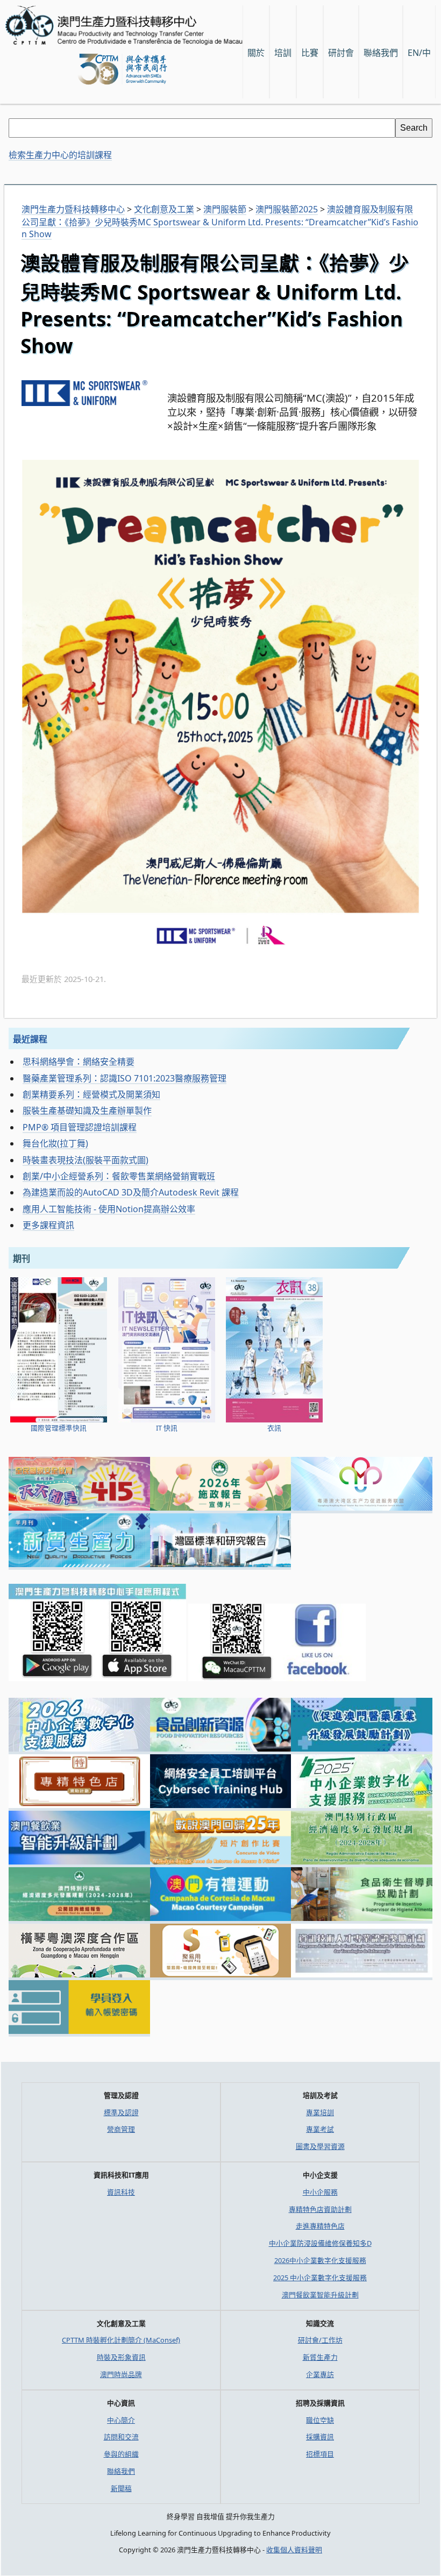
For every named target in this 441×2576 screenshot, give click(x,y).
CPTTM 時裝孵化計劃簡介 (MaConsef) (121, 2340)
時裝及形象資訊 (121, 2357)
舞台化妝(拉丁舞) (55, 1143)
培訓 (283, 53)
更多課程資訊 (48, 1225)
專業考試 (320, 2129)
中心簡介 (121, 2420)
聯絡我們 (121, 2471)
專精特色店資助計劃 (320, 2209)
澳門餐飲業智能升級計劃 (320, 2295)
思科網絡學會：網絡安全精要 (79, 1062)
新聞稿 (121, 2488)
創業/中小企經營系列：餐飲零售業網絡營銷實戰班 (119, 1176)
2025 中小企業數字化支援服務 (320, 2278)
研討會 (341, 53)
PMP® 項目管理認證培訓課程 (80, 1127)
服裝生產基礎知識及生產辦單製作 (87, 1111)
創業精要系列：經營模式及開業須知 (91, 1094)
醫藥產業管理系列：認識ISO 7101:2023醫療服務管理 (125, 1078)
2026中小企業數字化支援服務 (320, 2260)
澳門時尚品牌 (121, 2374)
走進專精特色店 (320, 2226)
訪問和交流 (121, 2437)
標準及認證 (121, 2112)
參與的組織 (121, 2454)
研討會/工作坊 (320, 2340)
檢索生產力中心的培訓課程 (60, 155)
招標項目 (320, 2454)
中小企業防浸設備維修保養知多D (320, 2243)
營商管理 (121, 2129)
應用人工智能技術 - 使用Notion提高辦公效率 (109, 1209)
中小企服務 (320, 2192)
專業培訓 (320, 2112)
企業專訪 (320, 2374)
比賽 (310, 53)
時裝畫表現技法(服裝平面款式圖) (86, 1160)
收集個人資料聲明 (294, 2550)
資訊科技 (121, 2192)
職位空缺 (320, 2420)
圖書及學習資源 (320, 2146)
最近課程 (30, 1039)
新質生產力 (320, 2357)
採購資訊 (320, 2437)
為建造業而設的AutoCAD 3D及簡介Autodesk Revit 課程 (131, 1192)
